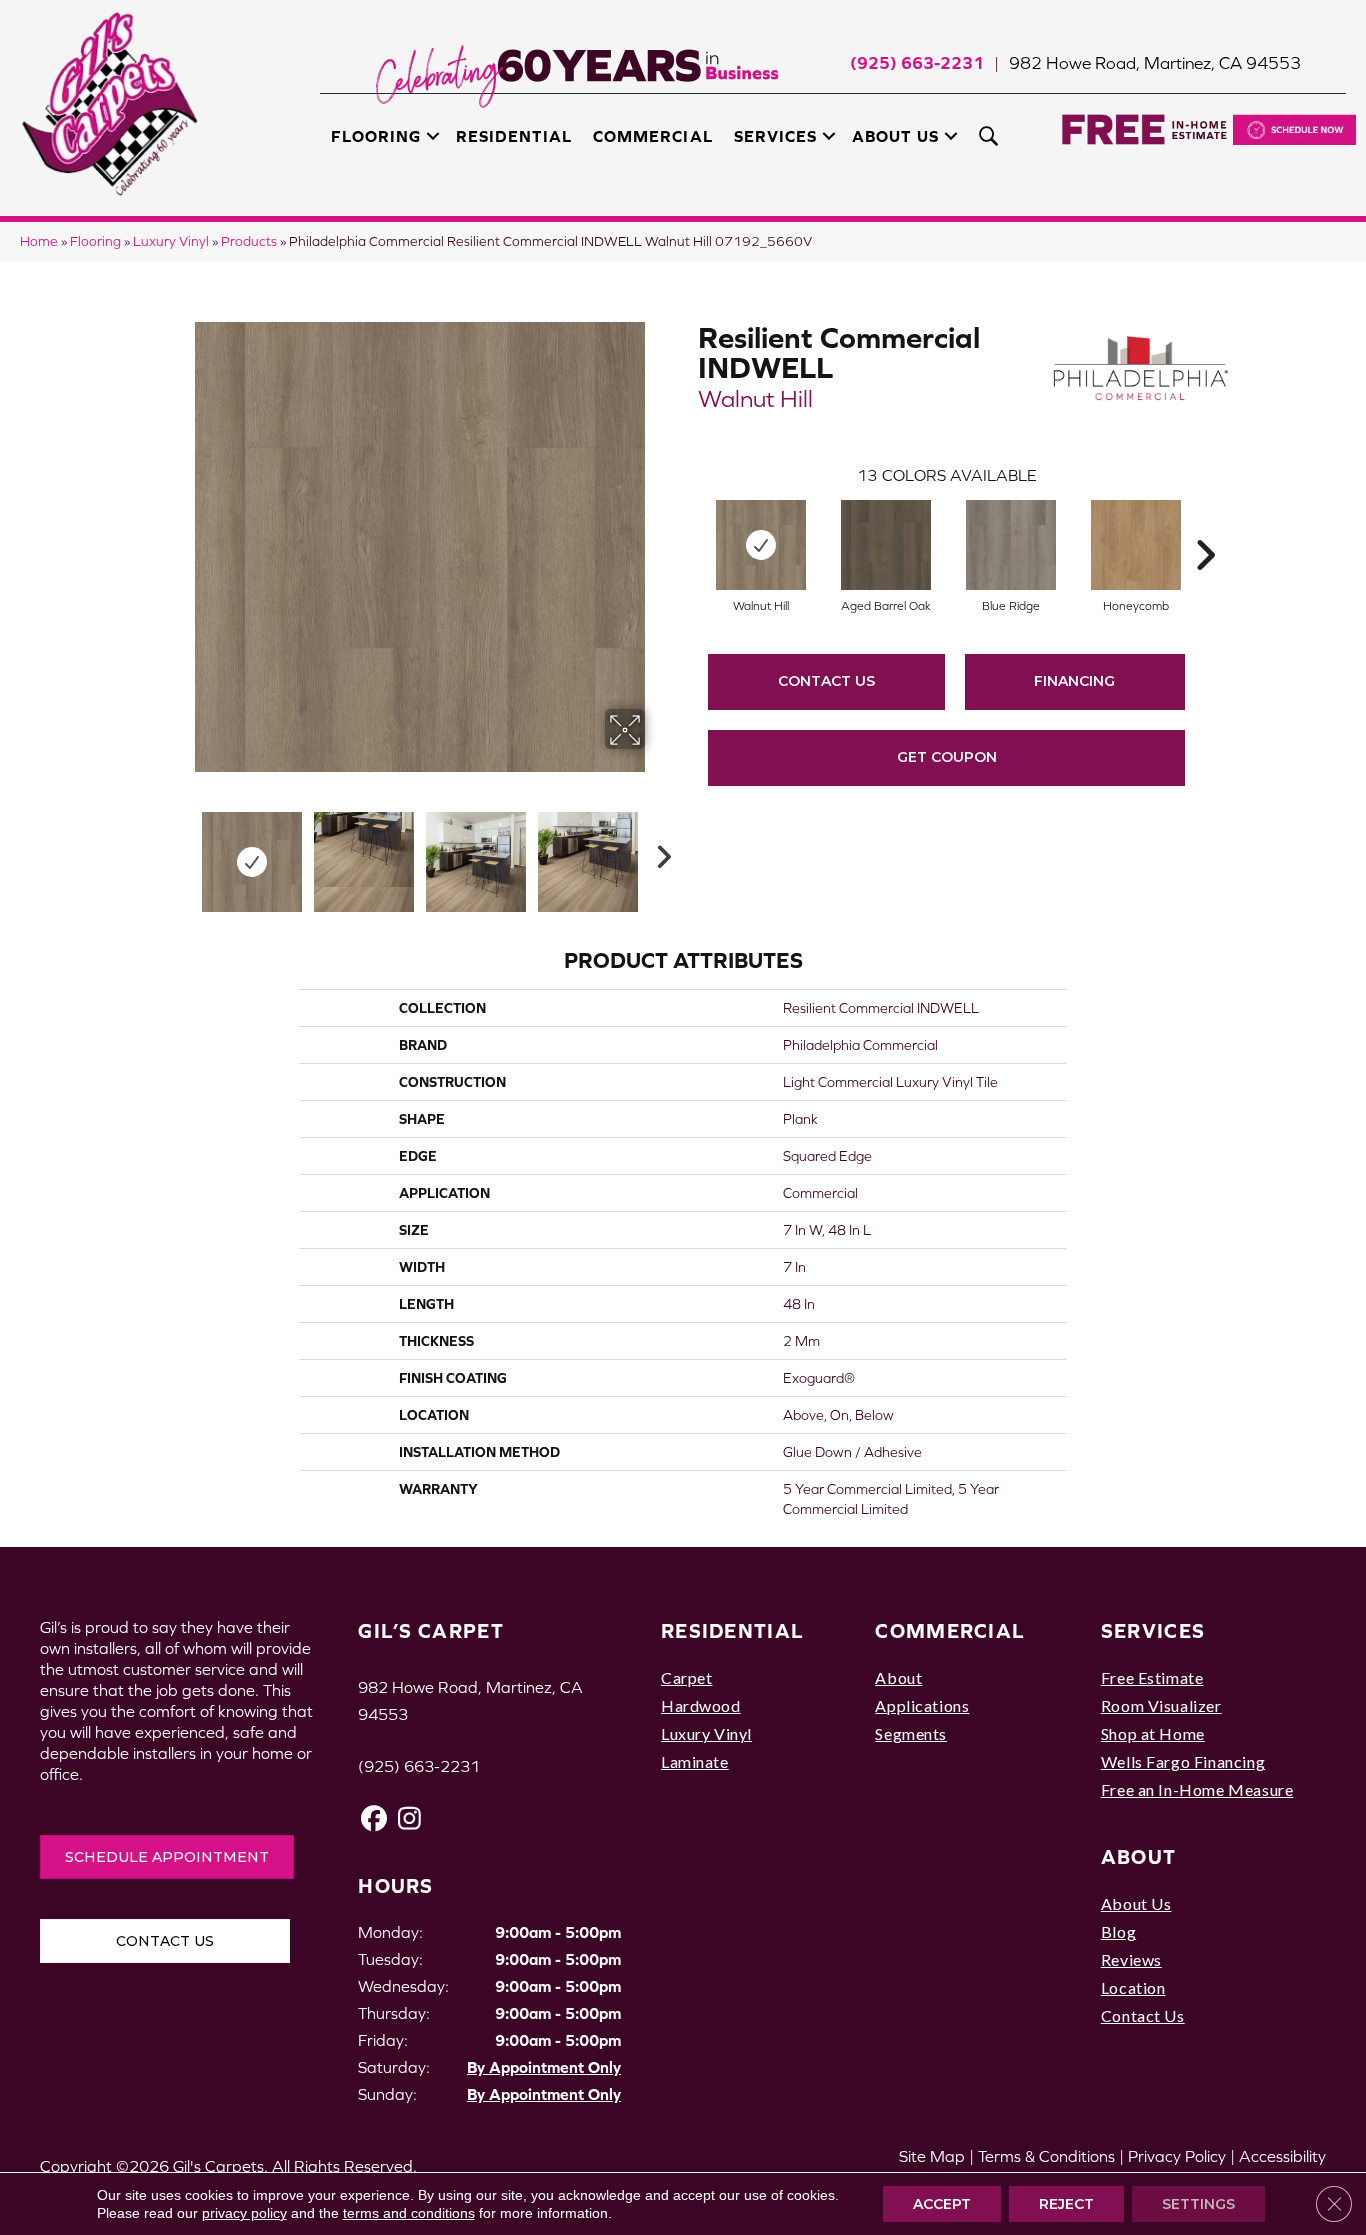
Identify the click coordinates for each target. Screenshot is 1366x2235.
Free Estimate (1152, 1677)
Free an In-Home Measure (1197, 1789)
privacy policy (244, 2213)
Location (1133, 1987)
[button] (433, 136)
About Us (895, 136)
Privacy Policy (1177, 2156)
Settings (1198, 2204)
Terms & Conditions (1046, 2156)
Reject (1066, 2204)
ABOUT (1139, 1856)
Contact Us (826, 681)
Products (249, 241)
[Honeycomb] (1136, 545)
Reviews (1131, 1959)
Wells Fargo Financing (1183, 1761)
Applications (922, 1705)
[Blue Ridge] (1011, 545)
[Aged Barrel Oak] (886, 545)
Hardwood (701, 1705)
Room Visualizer (1161, 1705)
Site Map (932, 2156)
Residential (514, 136)
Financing (1074, 681)
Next (658, 852)
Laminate (695, 1761)
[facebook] (374, 1818)
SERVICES (1153, 1630)
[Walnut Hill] (761, 545)
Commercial (652, 136)
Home (39, 241)
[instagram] (409, 1818)
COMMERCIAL (950, 1630)
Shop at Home (1153, 1733)
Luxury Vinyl (171, 241)
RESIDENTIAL (732, 1630)
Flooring (376, 136)
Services (775, 136)
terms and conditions (409, 2213)
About (898, 1677)
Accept (942, 2204)
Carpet (687, 1677)
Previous (181, 852)
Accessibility (1282, 2156)
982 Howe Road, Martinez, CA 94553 (1155, 63)
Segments (911, 1733)
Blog (1118, 1931)
